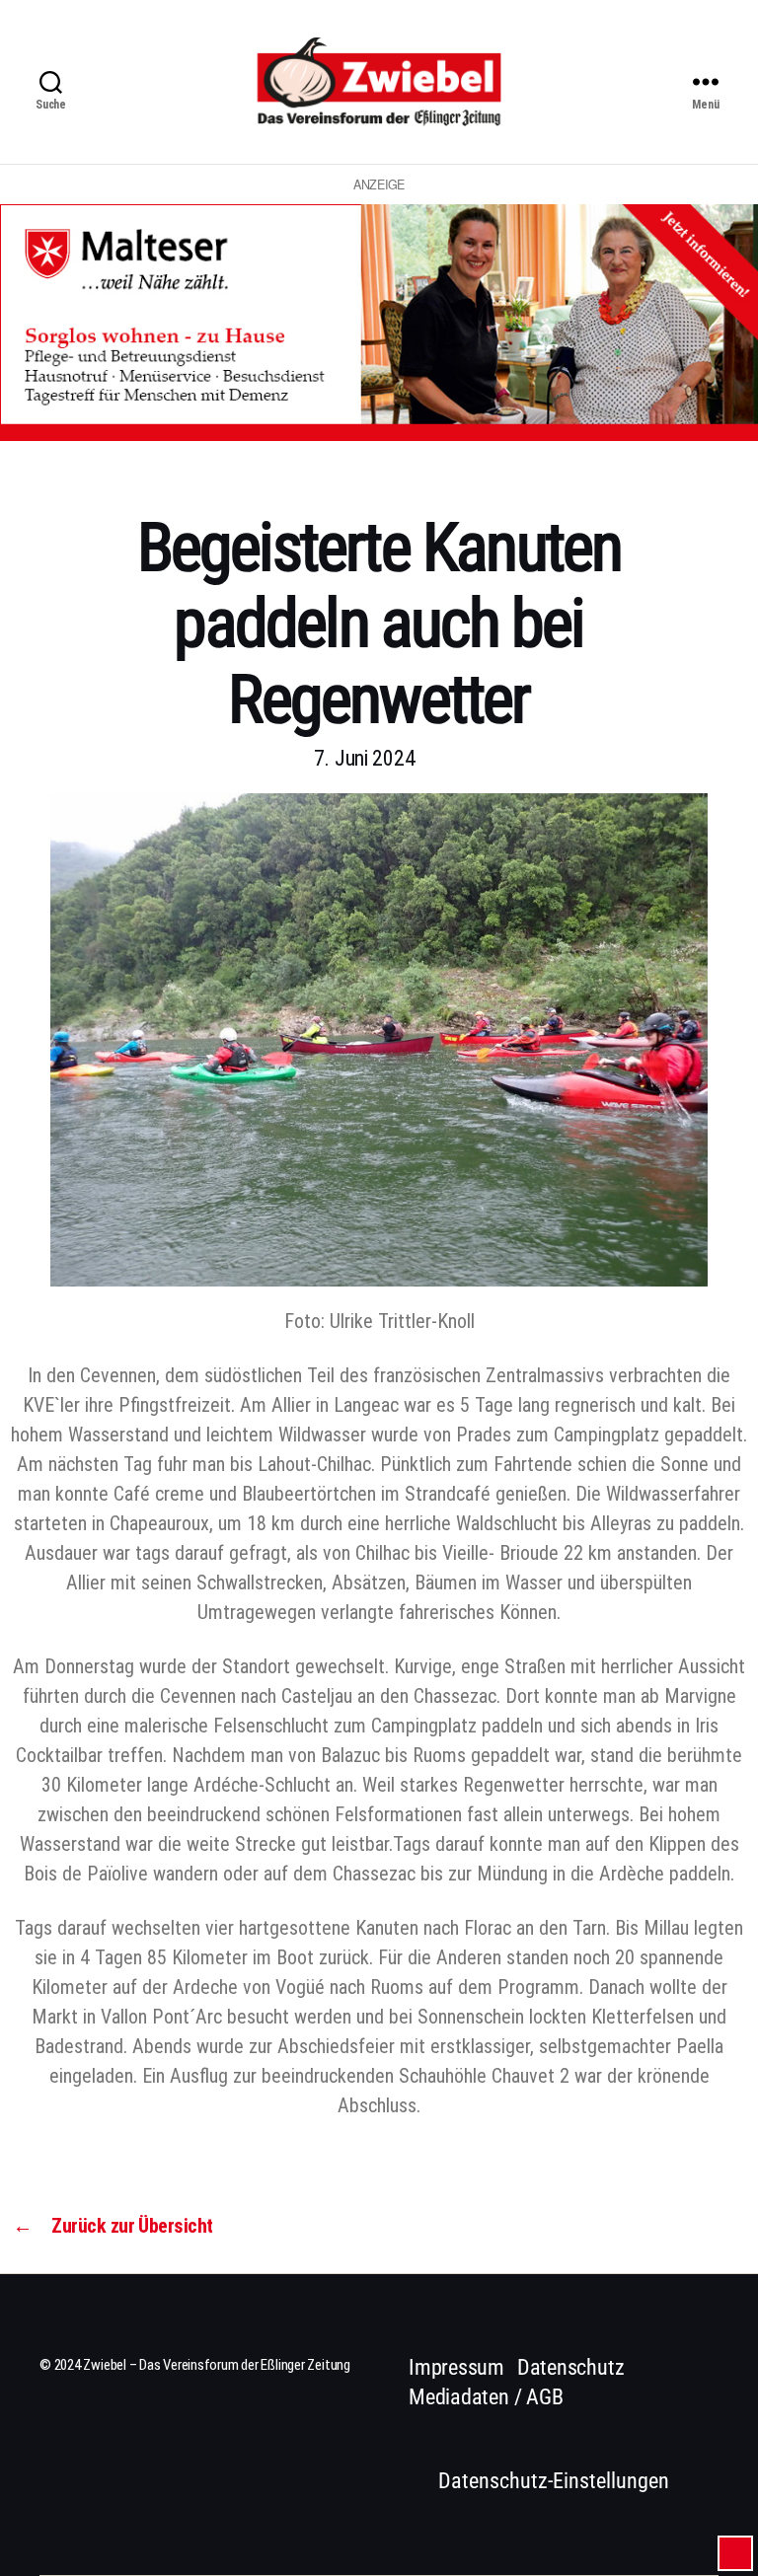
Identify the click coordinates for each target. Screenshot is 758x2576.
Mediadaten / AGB (486, 2397)
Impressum (456, 2367)
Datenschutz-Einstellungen (554, 2481)
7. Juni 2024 (365, 758)
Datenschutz (571, 2367)
